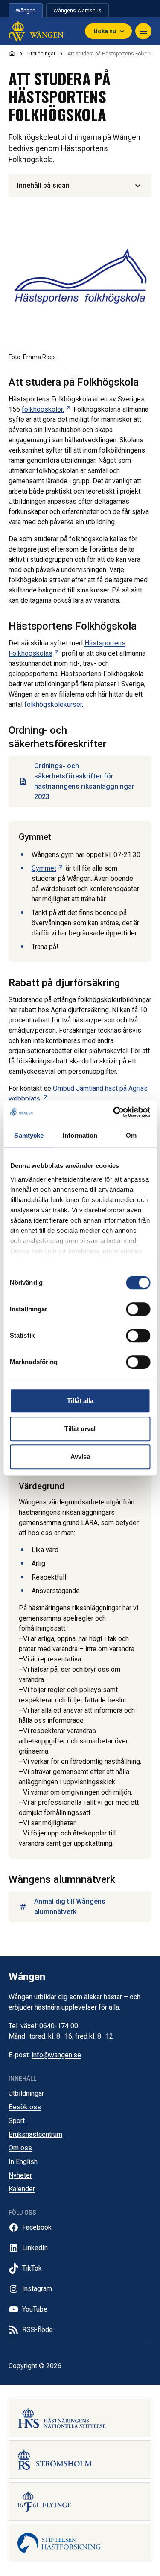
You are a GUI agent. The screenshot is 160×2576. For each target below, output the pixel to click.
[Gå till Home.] (12, 53)
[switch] (138, 1309)
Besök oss (25, 2107)
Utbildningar (26, 2093)
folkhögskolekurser (53, 704)
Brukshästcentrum (35, 2134)
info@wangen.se (56, 2055)
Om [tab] (131, 1135)
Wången (26, 11)
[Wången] (36, 31)
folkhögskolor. (47, 409)
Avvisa (80, 1456)
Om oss (20, 2148)
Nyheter (20, 2175)
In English (23, 2162)
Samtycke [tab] (29, 1135)
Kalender (22, 2189)
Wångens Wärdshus (77, 11)
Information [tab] (80, 1135)
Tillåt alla (80, 1401)
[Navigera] (143, 31)
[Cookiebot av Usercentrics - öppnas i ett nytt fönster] (114, 1112)
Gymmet (48, 868)
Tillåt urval (80, 1429)
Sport (17, 2121)
